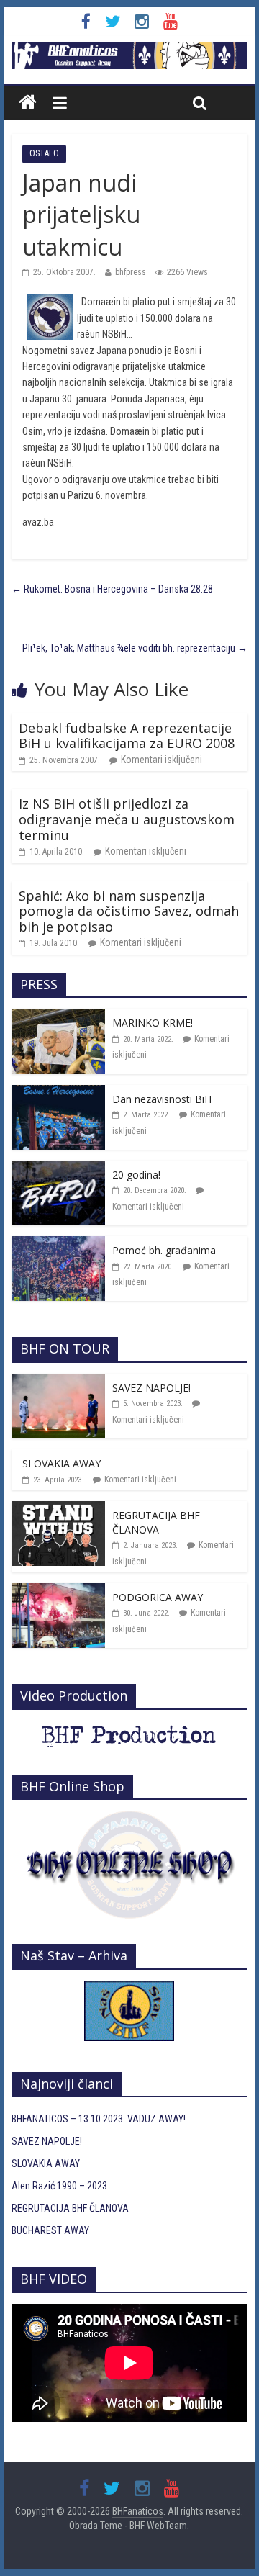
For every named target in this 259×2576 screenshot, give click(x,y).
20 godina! (136, 1175)
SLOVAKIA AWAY (62, 1463)
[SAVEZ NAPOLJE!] (58, 1382)
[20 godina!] (58, 1168)
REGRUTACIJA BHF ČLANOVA (156, 1522)
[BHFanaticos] (129, 50)
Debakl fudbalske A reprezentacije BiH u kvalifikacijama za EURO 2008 (127, 736)
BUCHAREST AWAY (50, 2230)
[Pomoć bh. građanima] (58, 1244)
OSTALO (44, 153)
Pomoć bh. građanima (164, 1250)
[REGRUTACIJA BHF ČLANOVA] (58, 1509)
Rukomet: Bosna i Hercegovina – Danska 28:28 (112, 589)
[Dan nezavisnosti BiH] (58, 1093)
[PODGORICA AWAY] (58, 1591)
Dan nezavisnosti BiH (162, 1099)
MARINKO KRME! (153, 1023)
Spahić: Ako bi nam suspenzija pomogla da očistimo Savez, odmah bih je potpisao (129, 911)
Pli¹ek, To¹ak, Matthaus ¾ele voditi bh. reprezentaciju (135, 648)
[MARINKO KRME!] (58, 1017)
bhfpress (131, 272)
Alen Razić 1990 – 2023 (59, 2186)
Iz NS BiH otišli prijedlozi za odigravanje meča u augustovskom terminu (127, 819)
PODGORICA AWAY (158, 1597)
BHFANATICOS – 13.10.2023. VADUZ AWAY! (99, 2119)
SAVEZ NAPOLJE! (151, 1388)
